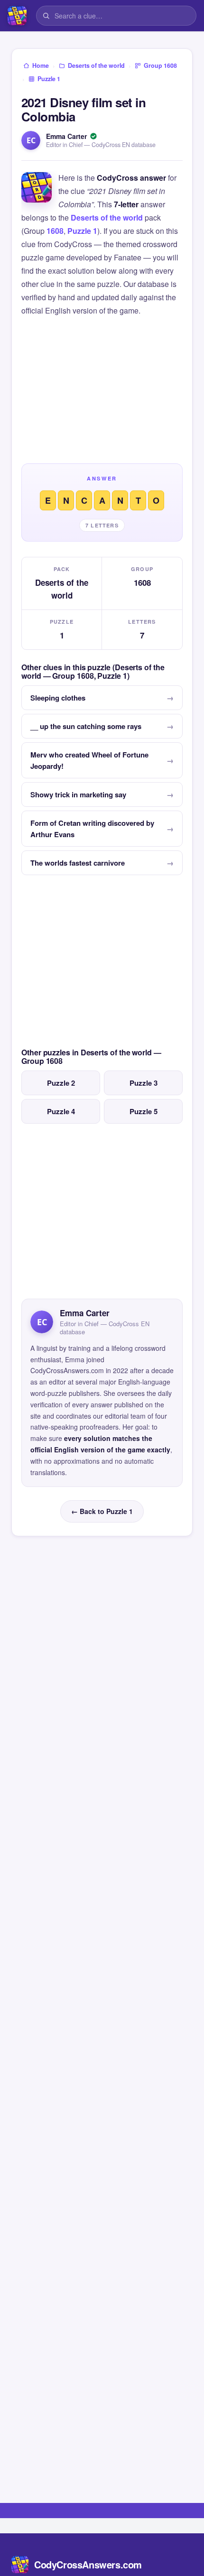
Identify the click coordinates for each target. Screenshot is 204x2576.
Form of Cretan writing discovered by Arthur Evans (92, 829)
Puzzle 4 (61, 1111)
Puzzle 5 (144, 1111)
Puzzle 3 (144, 1083)
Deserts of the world (107, 217)
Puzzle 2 (61, 1083)
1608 (55, 231)
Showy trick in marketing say (78, 794)
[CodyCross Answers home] (17, 16)
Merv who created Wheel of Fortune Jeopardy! (89, 760)
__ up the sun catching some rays (86, 726)
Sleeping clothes (58, 698)
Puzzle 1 (82, 231)
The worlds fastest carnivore (78, 863)
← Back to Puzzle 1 (102, 1511)
